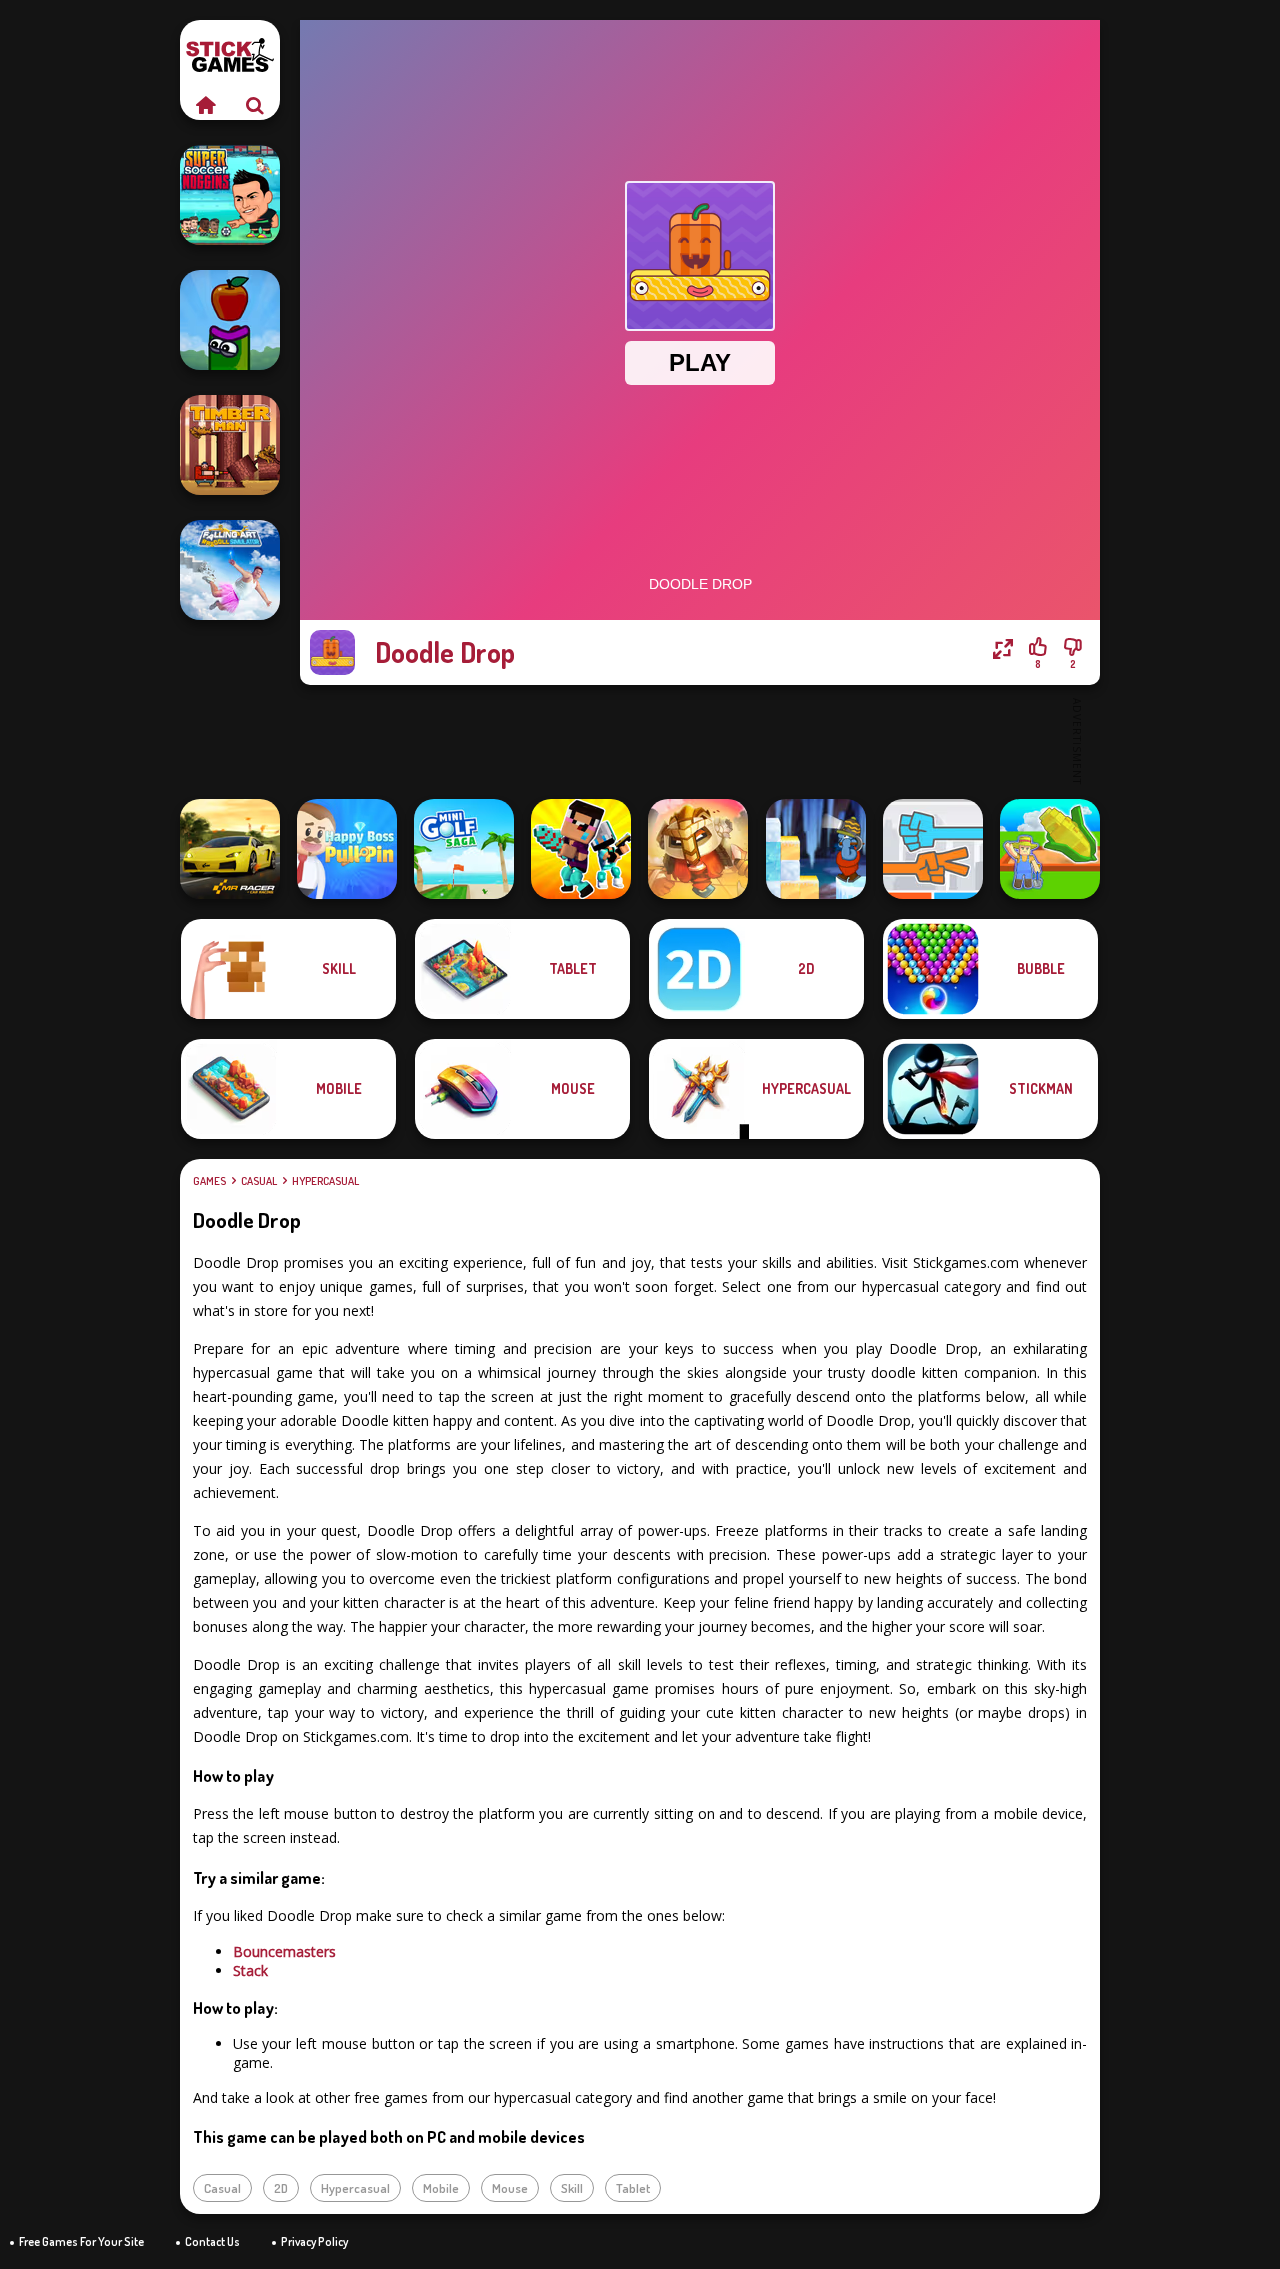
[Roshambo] (933, 849)
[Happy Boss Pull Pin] (347, 849)
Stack (250, 1970)
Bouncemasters (284, 1951)
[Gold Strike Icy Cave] (816, 849)
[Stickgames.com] (205, 105)
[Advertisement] (700, 740)
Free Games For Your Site (81, 2241)
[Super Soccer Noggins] (230, 195)
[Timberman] (230, 445)
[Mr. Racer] (230, 849)
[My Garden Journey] (1050, 849)
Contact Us (212, 2241)
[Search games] (255, 105)
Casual (259, 1181)
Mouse (510, 2188)
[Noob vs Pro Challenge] (581, 849)
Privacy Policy (314, 2241)
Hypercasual (325, 1181)
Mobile (441, 2188)
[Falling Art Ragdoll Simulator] (230, 570)
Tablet (633, 2188)
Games (209, 1181)
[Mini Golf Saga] (464, 849)
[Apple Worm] (230, 320)
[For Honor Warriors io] (698, 849)
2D (281, 2188)
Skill (572, 2188)
